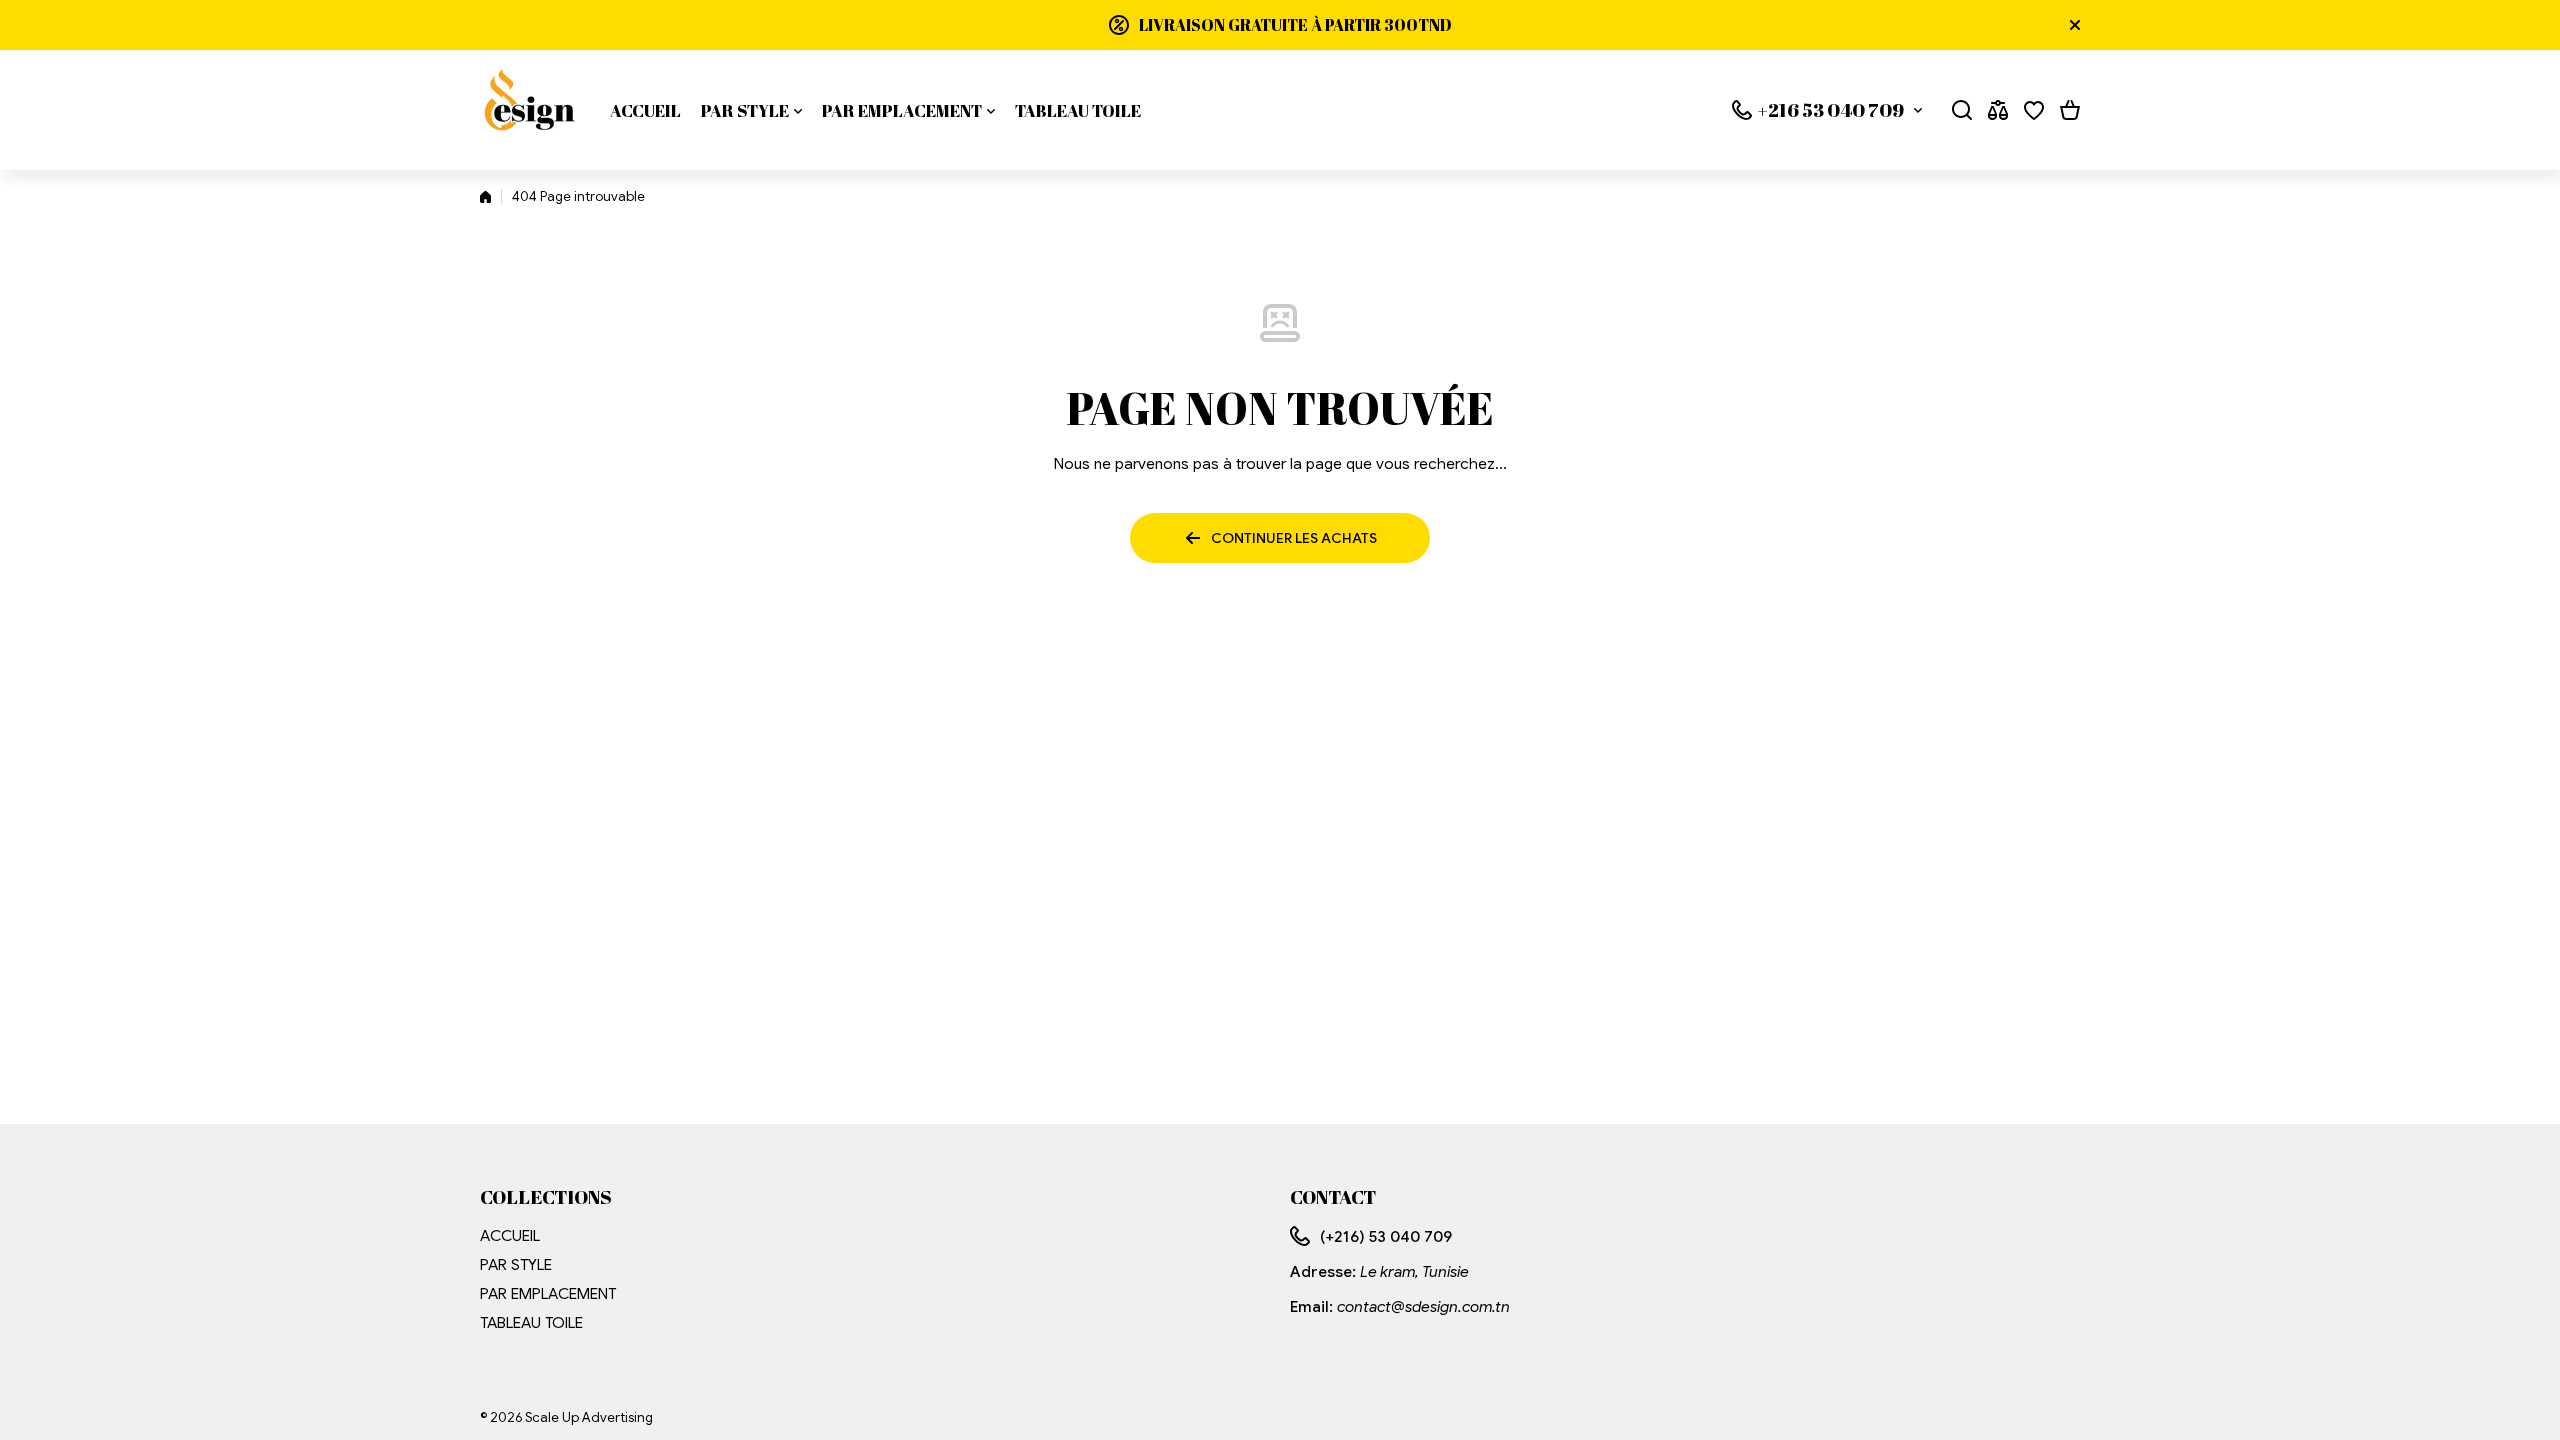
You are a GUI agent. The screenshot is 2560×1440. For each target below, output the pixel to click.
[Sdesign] (530, 110)
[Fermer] (2075, 25)
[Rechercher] (1962, 110)
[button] (2070, 110)
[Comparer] (1998, 110)
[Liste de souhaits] (2034, 110)
